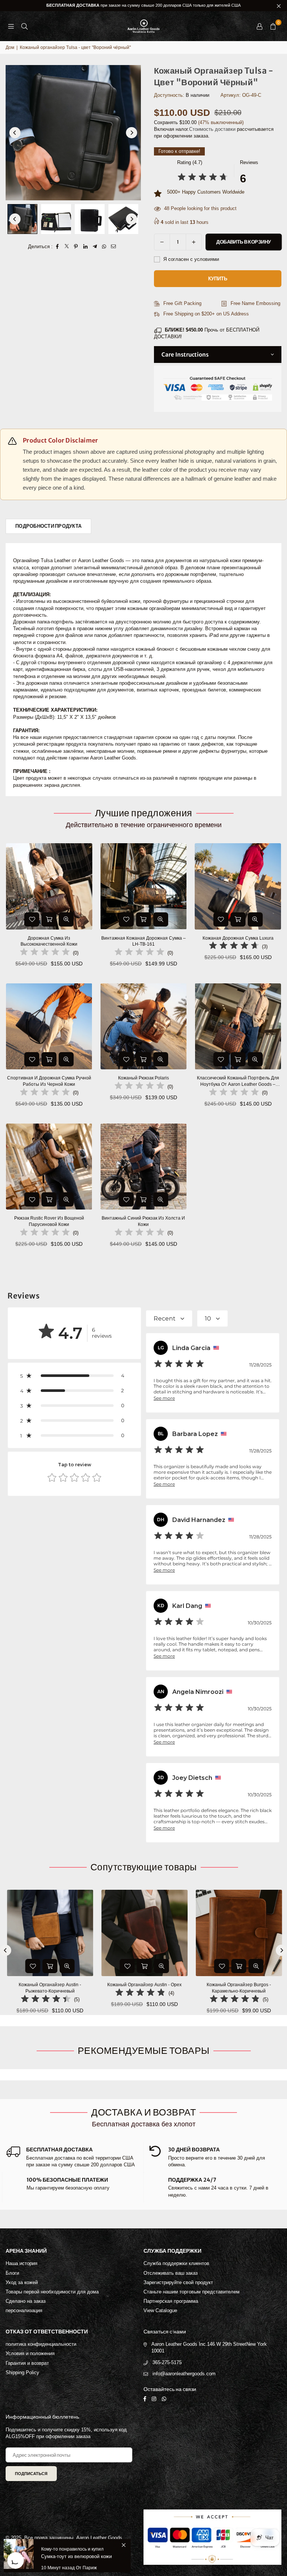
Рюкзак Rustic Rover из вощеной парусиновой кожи (49, 1221)
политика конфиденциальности (41, 2344)
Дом (10, 47)
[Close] (124, 2545)
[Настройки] (259, 26)
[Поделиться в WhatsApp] (104, 247)
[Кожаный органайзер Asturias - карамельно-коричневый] (78, 1933)
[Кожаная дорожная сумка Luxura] (238, 886)
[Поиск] (24, 26)
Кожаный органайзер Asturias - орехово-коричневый (172, 1988)
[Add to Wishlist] (32, 919)
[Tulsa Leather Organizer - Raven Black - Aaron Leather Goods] (22, 219)
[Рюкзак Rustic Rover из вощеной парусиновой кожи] (49, 1167)
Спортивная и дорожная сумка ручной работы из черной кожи (49, 1081)
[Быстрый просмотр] (66, 919)
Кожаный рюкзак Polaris (143, 1078)
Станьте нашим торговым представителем (192, 2292)
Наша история (21, 2263)
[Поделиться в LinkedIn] (85, 247)
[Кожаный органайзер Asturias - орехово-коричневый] (172, 1933)
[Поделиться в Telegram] (95, 247)
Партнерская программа (171, 2301)
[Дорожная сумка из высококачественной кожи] (49, 886)
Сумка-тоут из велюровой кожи (76, 2556)
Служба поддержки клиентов (176, 2263)
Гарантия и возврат (27, 2363)
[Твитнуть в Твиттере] (67, 247)
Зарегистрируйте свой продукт (178, 2282)
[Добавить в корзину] (49, 919)
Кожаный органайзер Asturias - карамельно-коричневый (77, 1988)
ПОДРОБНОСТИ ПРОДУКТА (48, 526)
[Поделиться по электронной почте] (113, 247)
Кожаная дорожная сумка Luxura (238, 938)
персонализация (24, 2310)
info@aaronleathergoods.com (184, 2374)
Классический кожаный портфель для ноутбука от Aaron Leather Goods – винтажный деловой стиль (238, 1081)
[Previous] (15, 133)
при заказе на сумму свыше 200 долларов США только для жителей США (143, 5)
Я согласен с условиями (190, 259)
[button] (273, 26)
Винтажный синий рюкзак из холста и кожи (143, 1221)
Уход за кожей (22, 2282)
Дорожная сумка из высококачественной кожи (49, 941)
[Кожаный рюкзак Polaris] (144, 1027)
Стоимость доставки (212, 129)
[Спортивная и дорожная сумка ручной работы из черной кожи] (49, 1027)
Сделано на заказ (26, 2301)
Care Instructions (185, 355)
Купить (218, 279)
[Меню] (11, 26)
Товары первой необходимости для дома (52, 2292)
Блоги (12, 2273)
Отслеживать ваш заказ (171, 2273)
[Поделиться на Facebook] (57, 247)
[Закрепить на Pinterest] (76, 247)
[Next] (132, 133)
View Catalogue (160, 2310)
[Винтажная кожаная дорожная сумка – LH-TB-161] (144, 886)
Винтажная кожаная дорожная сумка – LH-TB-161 (143, 941)
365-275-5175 (167, 2362)
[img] (203, 178)
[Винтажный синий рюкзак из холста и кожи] (144, 1167)
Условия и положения (30, 2353)
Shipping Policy (22, 2372)
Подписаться (31, 2474)
